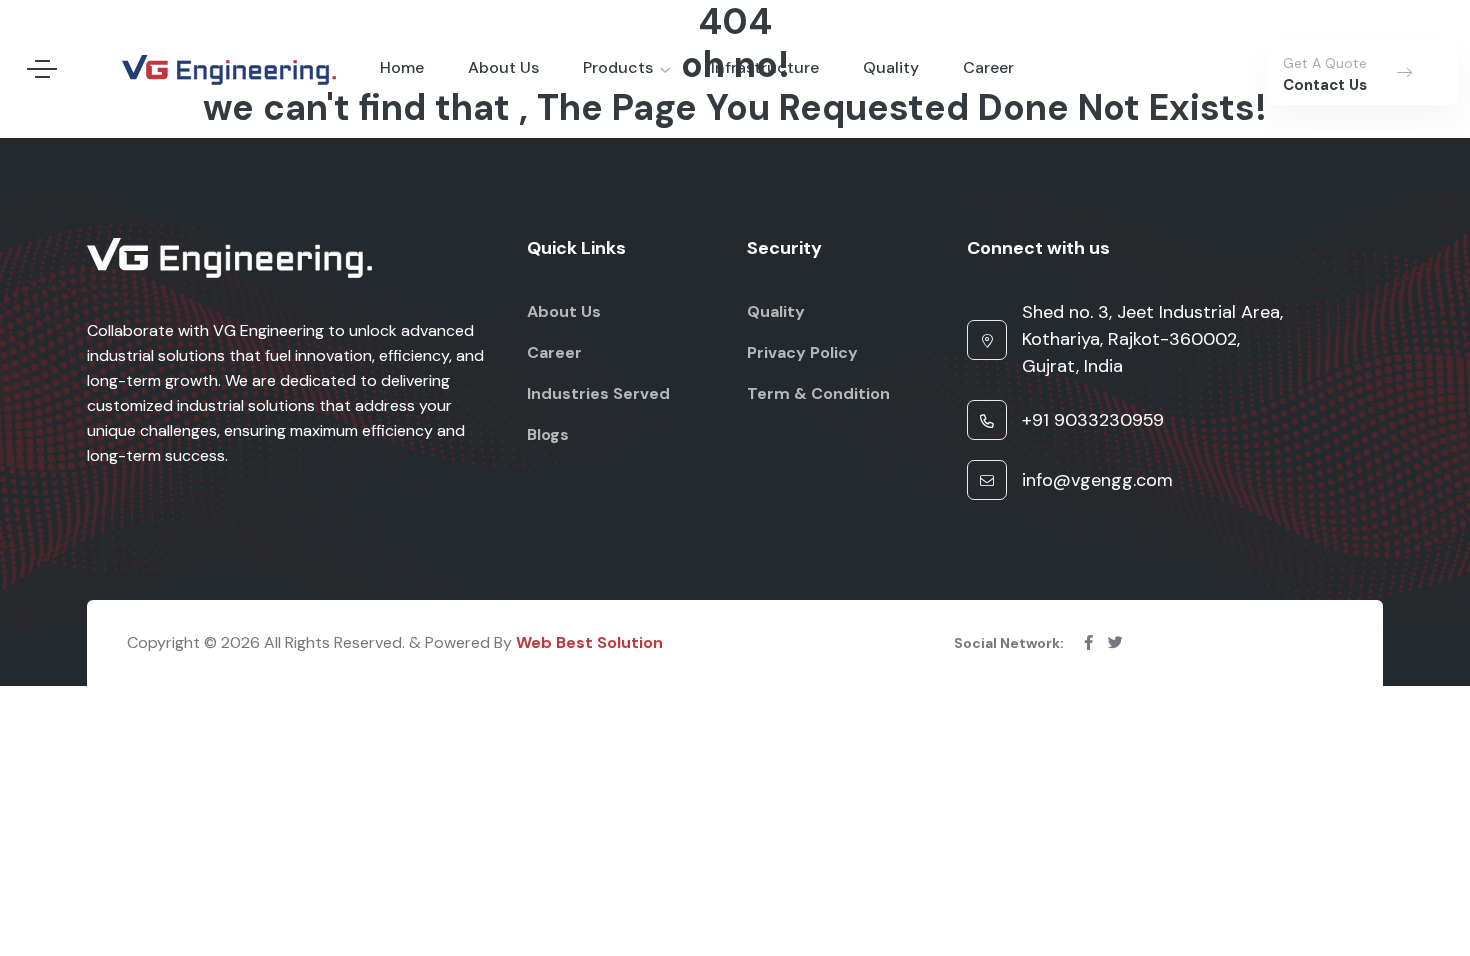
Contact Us (1325, 85)
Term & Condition (818, 393)
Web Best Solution (589, 642)
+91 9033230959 (1093, 420)
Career (988, 67)
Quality (891, 67)
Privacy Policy (802, 352)
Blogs (548, 434)
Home (402, 67)
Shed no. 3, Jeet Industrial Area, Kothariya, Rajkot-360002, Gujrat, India (1152, 339)
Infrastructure (765, 67)
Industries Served (598, 393)
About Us (503, 67)
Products (618, 67)
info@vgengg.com (1097, 480)
